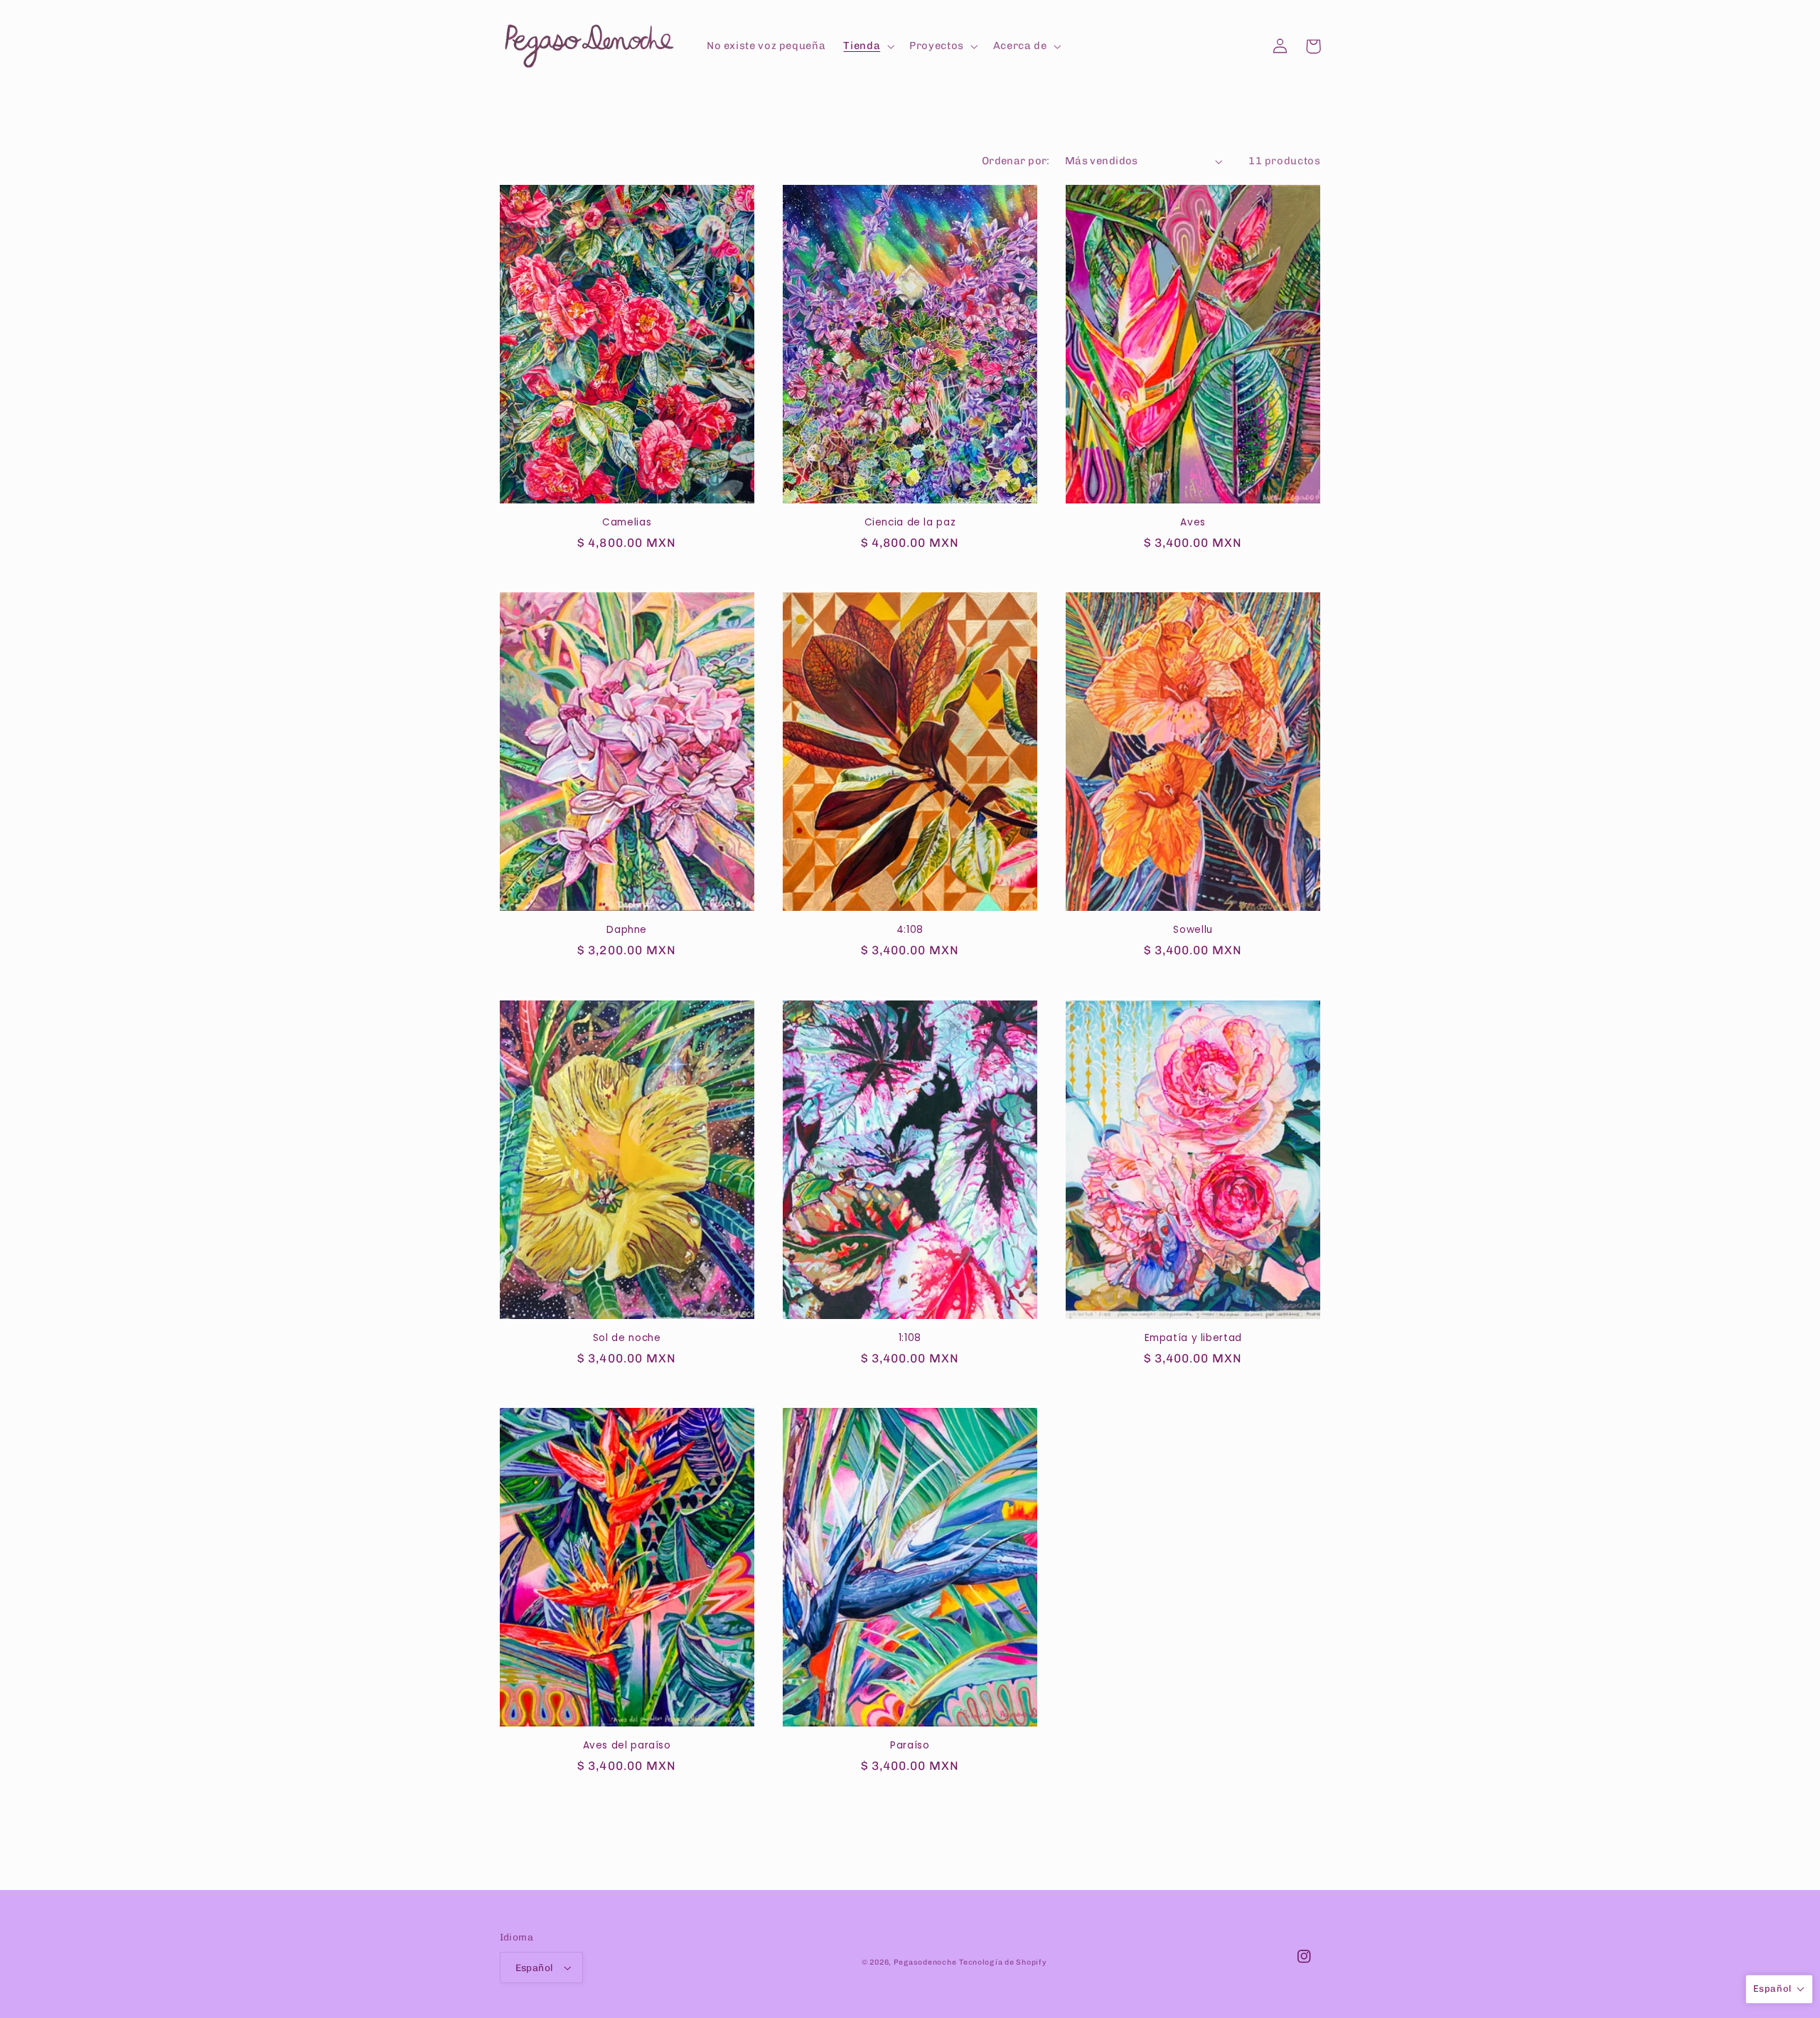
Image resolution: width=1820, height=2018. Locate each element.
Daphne (627, 930)
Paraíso (910, 1746)
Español (535, 1968)
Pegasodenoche (925, 1962)
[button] (868, 46)
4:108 (910, 930)
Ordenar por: (1016, 161)
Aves (1193, 523)
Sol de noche (627, 1338)
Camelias (627, 523)
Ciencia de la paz (910, 523)
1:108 (910, 1338)
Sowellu (1193, 930)
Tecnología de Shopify (1003, 1962)
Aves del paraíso (627, 1746)
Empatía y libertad (1193, 1338)
